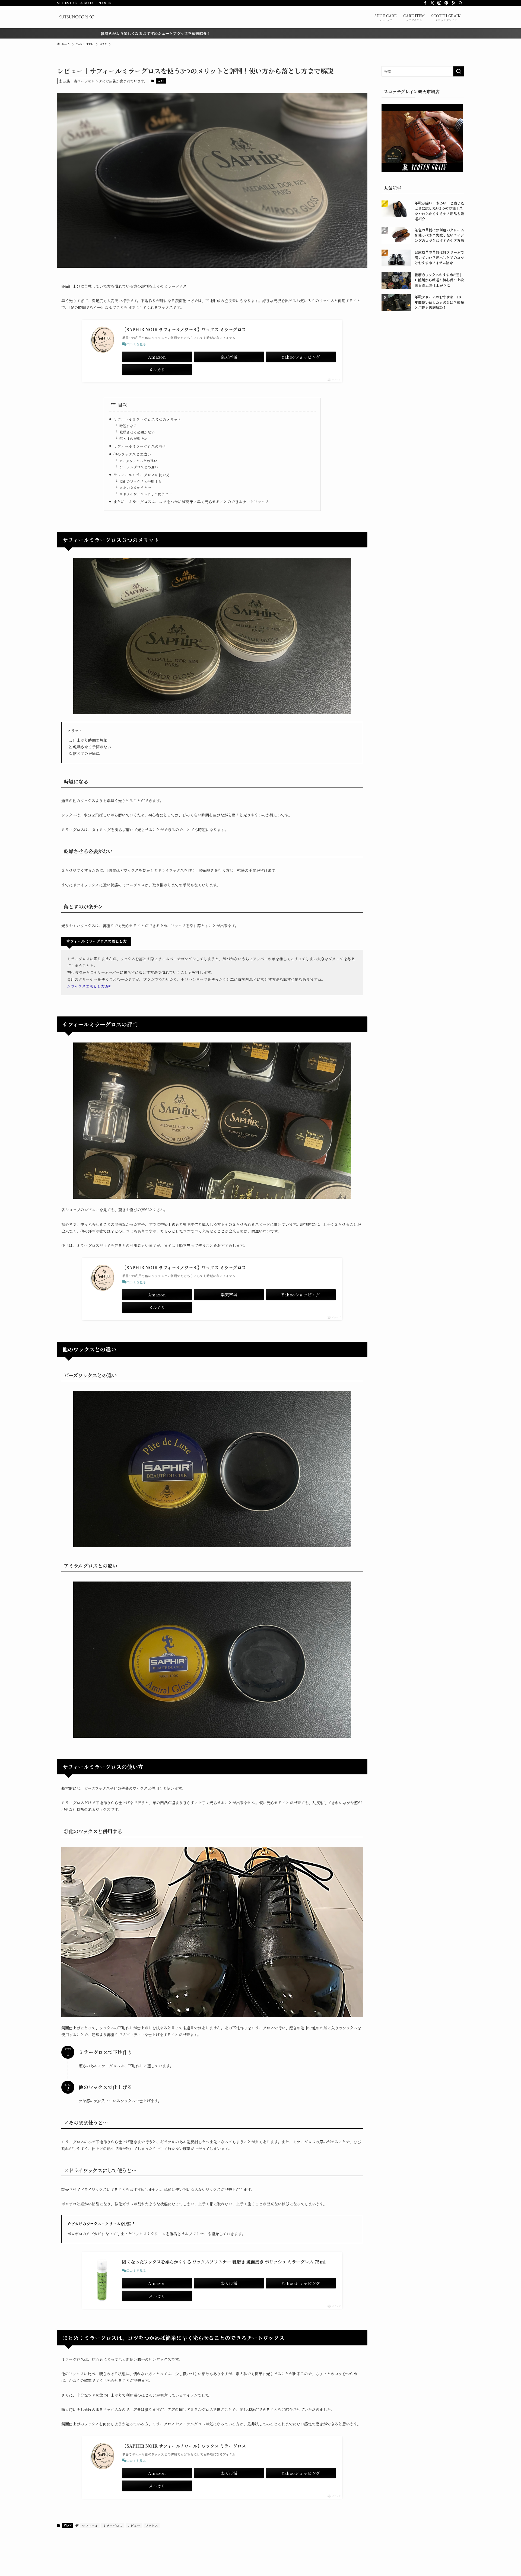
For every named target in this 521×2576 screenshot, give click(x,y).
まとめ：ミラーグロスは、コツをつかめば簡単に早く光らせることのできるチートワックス (191, 502)
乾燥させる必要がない (137, 432)
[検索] (460, 3)
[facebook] (425, 3)
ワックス (152, 2525)
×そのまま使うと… (135, 488)
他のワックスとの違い (132, 454)
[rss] (453, 3)
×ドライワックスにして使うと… (146, 494)
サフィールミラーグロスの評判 (140, 446)
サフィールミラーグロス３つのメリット (147, 419)
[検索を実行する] (459, 71)
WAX (161, 81)
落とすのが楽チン (133, 439)
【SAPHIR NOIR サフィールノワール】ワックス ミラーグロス (184, 329)
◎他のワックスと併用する (140, 481)
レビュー (134, 2525)
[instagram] (439, 3)
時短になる (128, 426)
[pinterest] (446, 3)
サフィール (90, 2525)
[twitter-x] (432, 3)
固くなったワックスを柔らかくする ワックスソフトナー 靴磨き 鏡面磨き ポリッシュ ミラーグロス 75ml (224, 2262)
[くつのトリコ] (76, 17)
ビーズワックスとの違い (138, 461)
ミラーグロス (113, 2525)
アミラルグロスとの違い (139, 467)
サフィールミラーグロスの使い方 (142, 475)
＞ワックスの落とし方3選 (89, 986)
